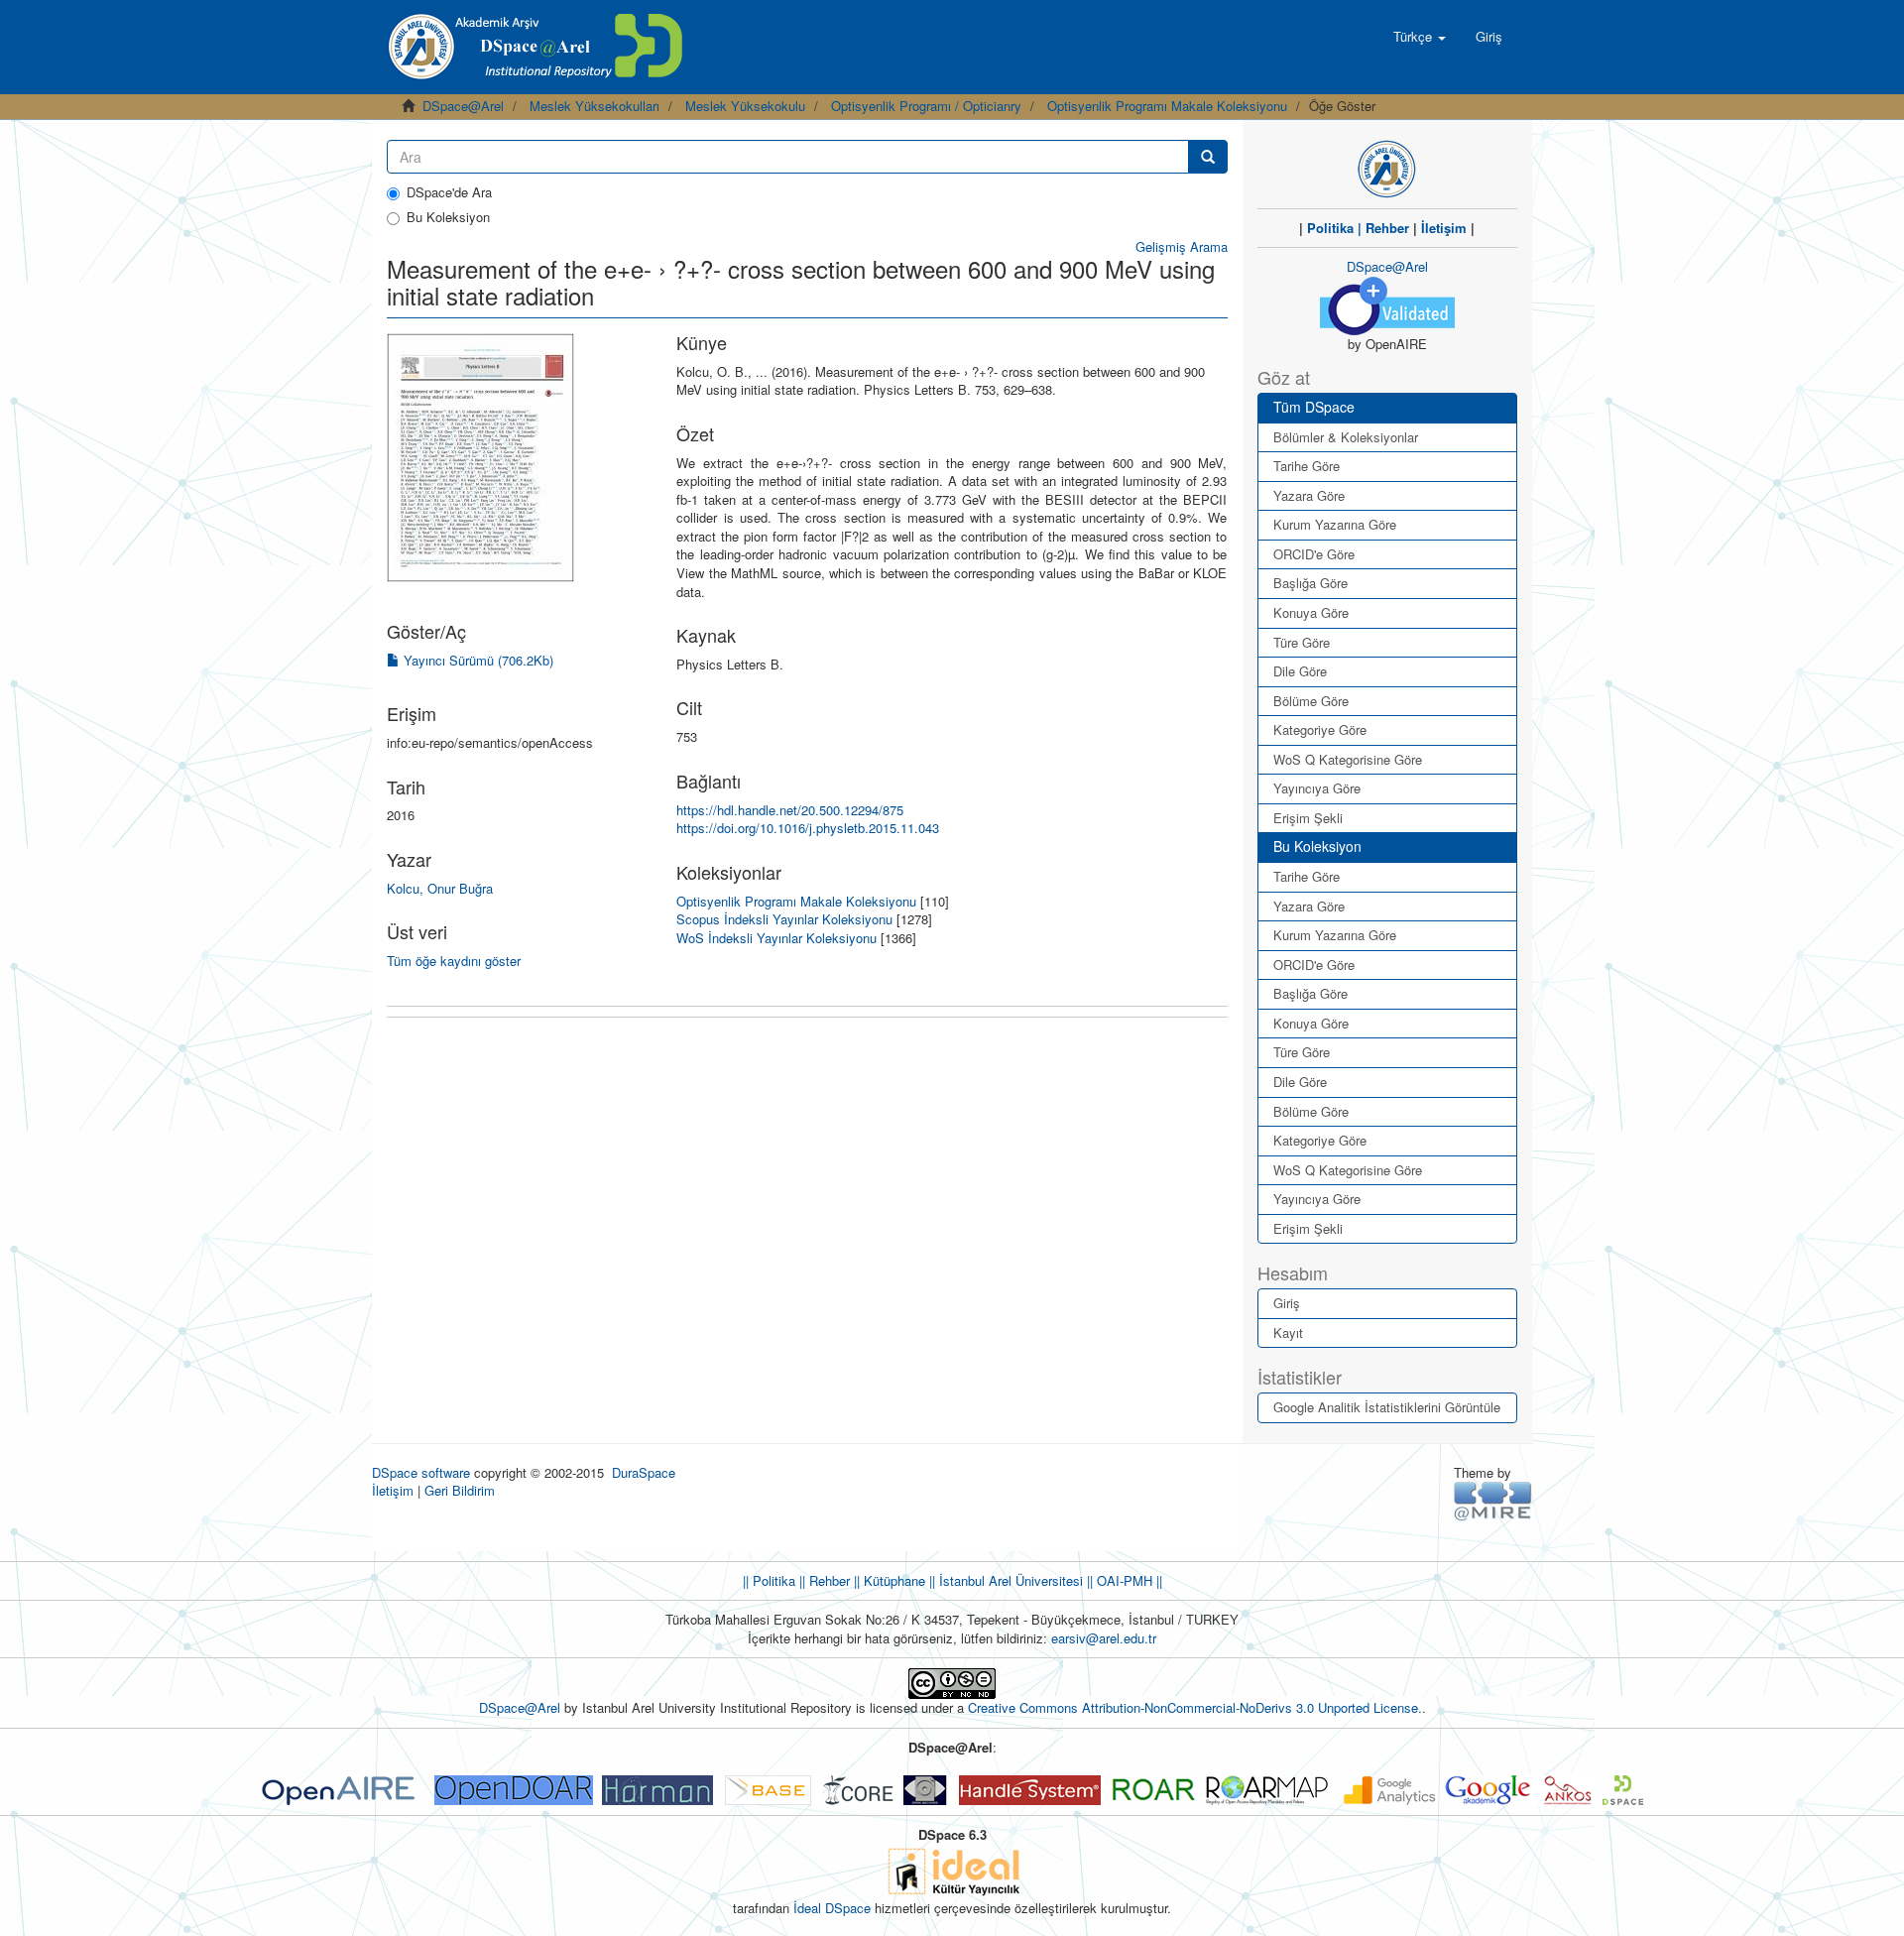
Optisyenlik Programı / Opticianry (926, 106)
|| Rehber (823, 1580)
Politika (1330, 228)
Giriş (1287, 1303)
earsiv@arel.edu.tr (1104, 1638)
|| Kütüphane (888, 1580)
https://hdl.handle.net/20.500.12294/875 (790, 810)
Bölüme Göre (1311, 701)
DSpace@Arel (463, 106)
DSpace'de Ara (449, 192)
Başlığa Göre (1310, 583)
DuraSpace (644, 1472)
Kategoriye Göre (1320, 729)
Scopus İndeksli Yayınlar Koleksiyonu (784, 919)
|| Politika (769, 1580)
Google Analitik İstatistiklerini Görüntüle (1387, 1407)
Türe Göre (1302, 642)
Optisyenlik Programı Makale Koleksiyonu (1167, 106)
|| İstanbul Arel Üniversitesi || (1009, 1580)
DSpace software (421, 1472)
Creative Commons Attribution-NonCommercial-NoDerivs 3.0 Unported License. (1195, 1707)
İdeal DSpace (832, 1908)
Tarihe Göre (1307, 466)
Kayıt (1288, 1332)
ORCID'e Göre (1314, 554)
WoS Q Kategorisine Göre (1348, 759)
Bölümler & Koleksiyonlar (1346, 437)
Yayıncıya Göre (1317, 788)
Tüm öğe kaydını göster (454, 961)
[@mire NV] (1493, 1500)
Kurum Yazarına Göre (1335, 524)
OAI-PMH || (1128, 1580)
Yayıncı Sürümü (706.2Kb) (476, 660)
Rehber (1387, 228)
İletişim (1444, 228)
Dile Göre (1300, 671)
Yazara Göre (1309, 495)
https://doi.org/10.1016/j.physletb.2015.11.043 (808, 828)
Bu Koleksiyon (448, 217)
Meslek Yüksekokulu (745, 106)
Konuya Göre (1311, 612)
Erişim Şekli (1308, 818)
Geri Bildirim (460, 1490)
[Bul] (1208, 157)
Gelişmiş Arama (1182, 246)
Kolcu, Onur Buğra (440, 888)
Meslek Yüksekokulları (595, 106)
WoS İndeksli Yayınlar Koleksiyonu (776, 938)
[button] (1420, 37)
